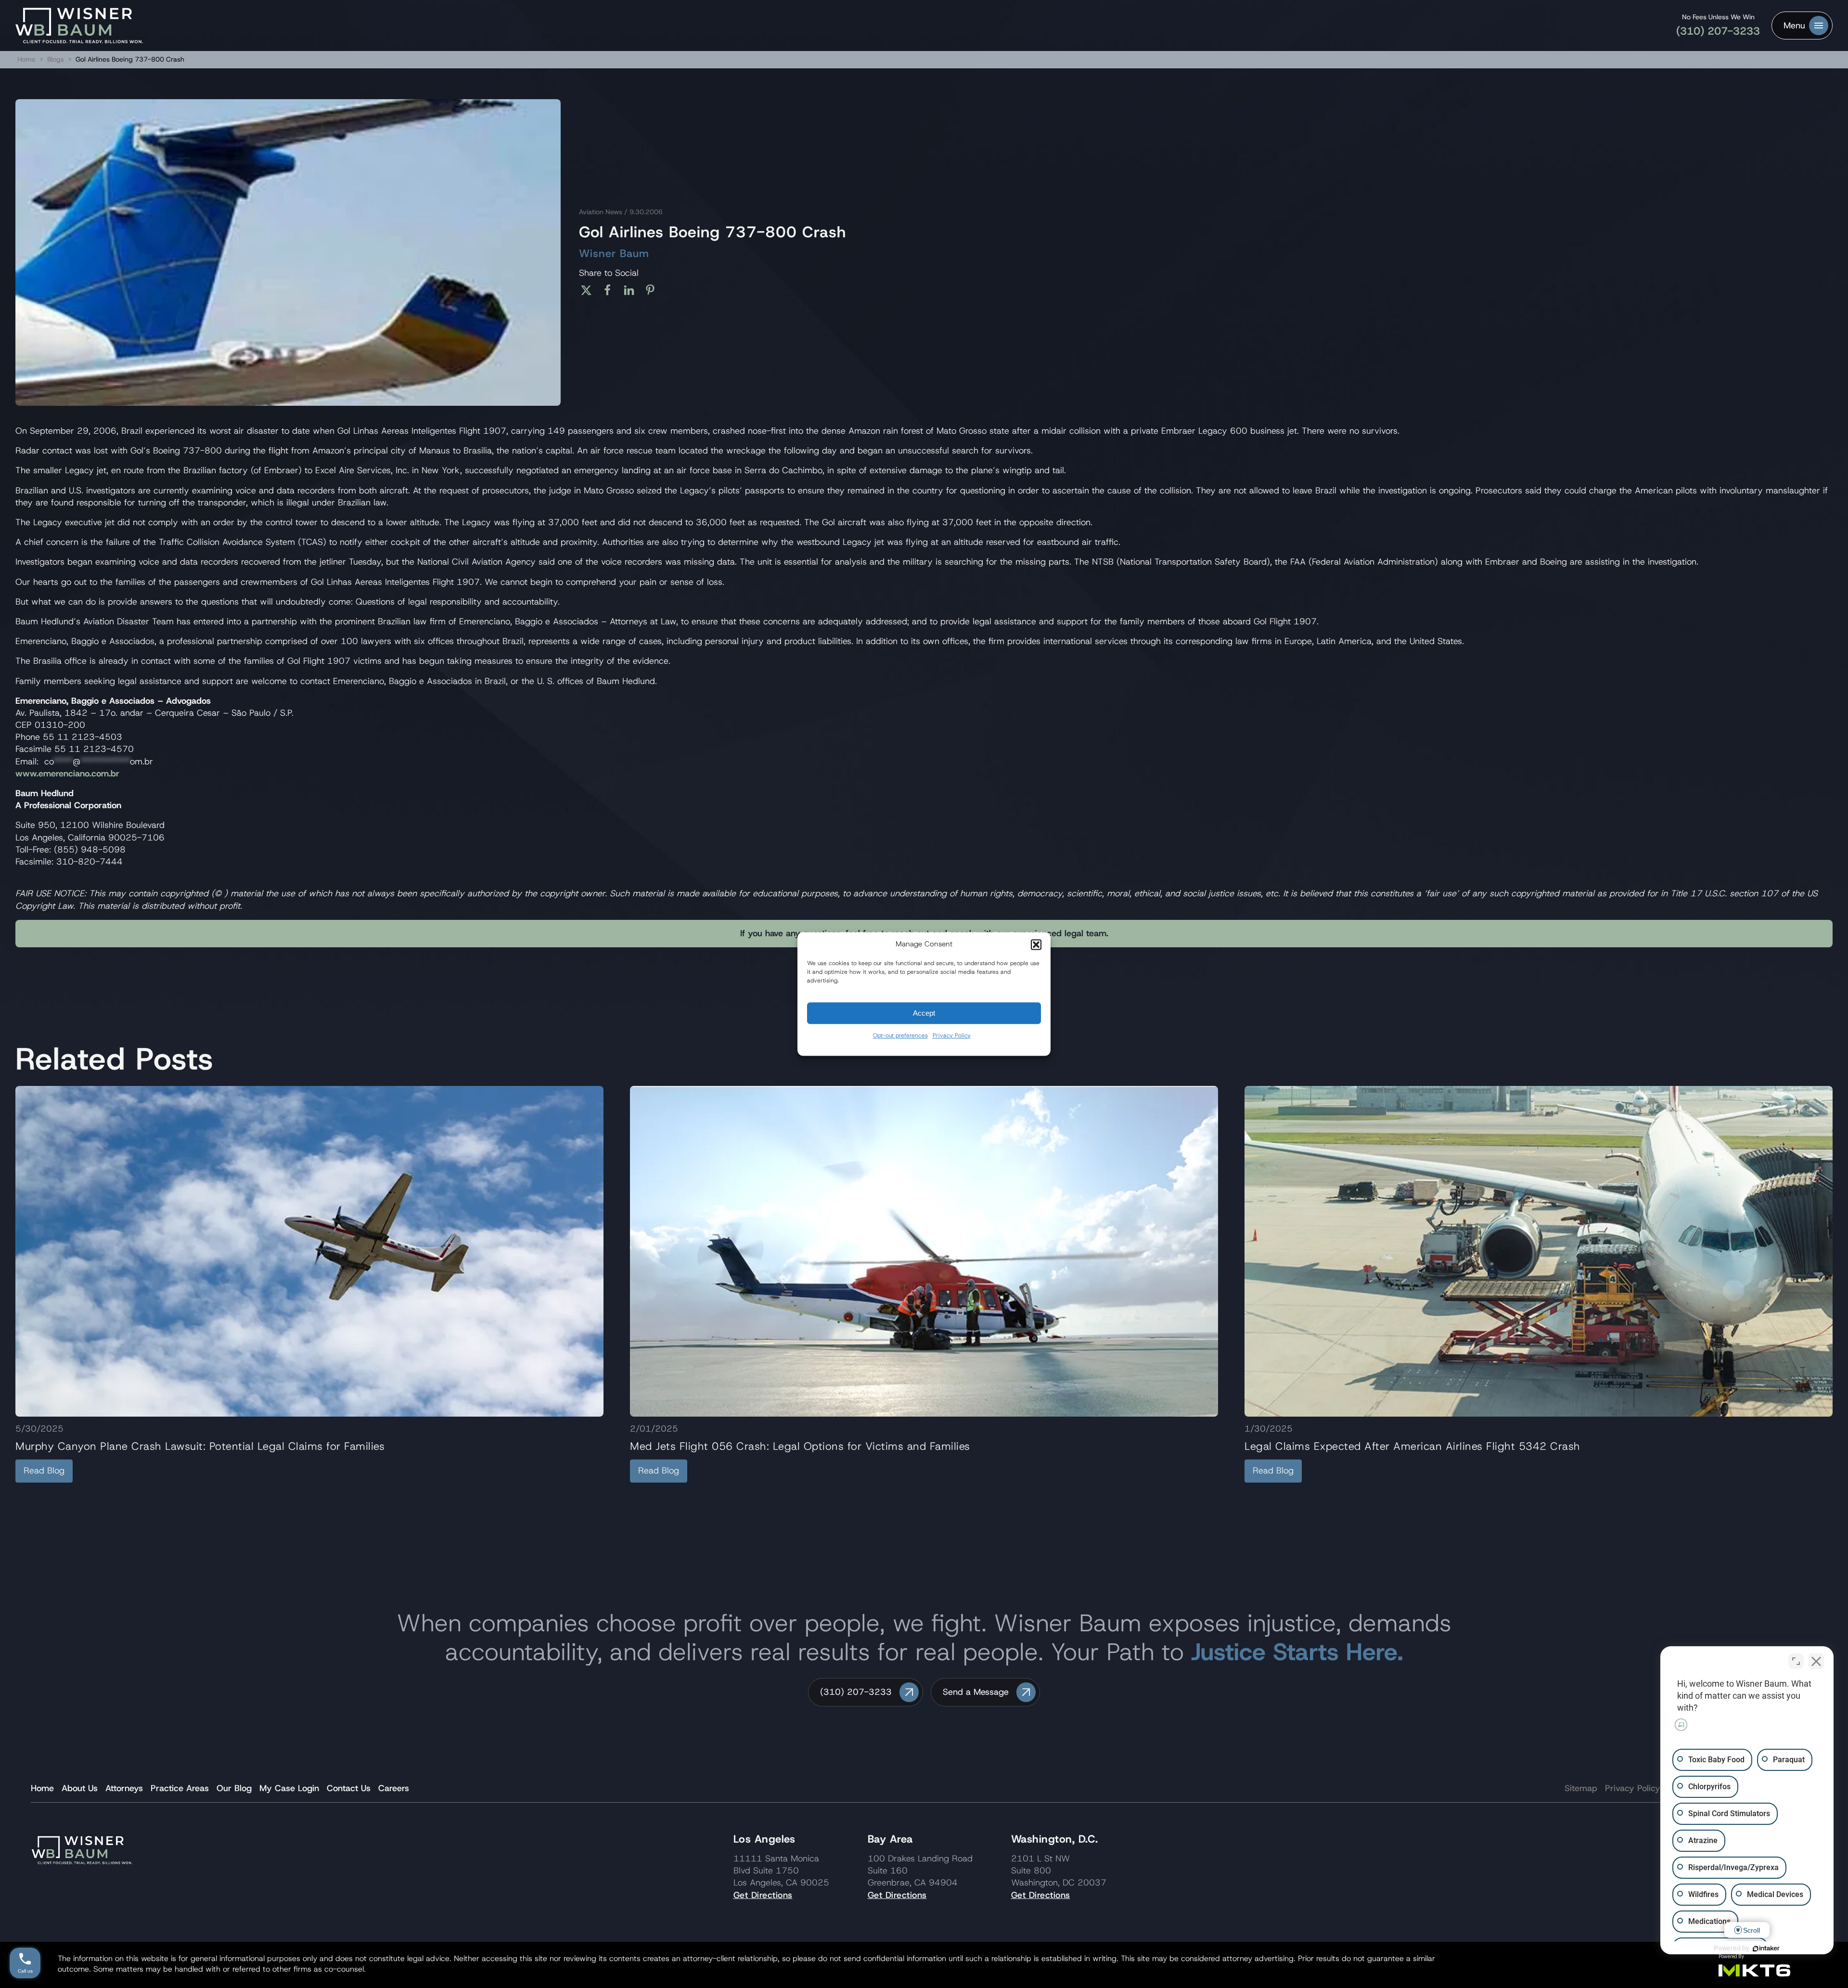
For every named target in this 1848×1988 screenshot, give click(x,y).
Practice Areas (180, 1788)
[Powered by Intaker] (1766, 1949)
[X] (590, 290)
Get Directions (763, 1895)
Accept (924, 1013)
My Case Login (289, 1788)
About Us (80, 1788)
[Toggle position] (1796, 1661)
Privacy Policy (952, 1035)
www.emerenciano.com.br (67, 774)
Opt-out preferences (900, 1035)
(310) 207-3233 (1718, 31)
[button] (1036, 944)
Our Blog (234, 1788)
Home (26, 59)
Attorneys (124, 1788)
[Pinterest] (654, 290)
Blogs (56, 59)
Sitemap (1581, 1788)
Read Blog (44, 1471)
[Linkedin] (633, 290)
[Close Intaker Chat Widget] (1816, 1661)
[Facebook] (611, 290)
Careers (394, 1788)
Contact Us (349, 1788)
